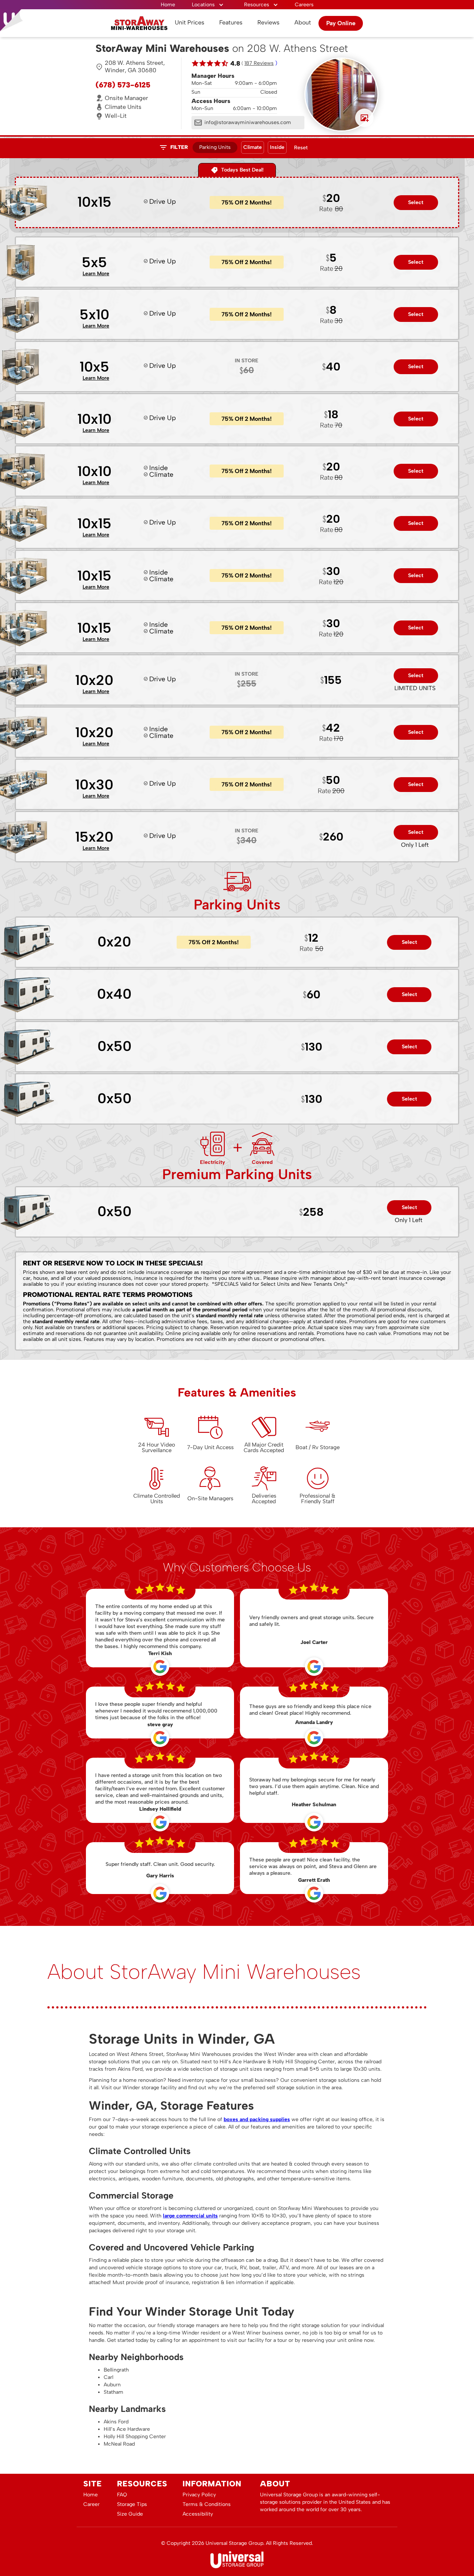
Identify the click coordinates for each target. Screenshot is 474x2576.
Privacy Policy (199, 2495)
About (303, 22)
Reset (301, 148)
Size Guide (130, 2514)
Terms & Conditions (207, 2504)
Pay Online (341, 23)
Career (91, 2504)
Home (168, 5)
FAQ (122, 2495)
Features (231, 22)
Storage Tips (132, 2504)
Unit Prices (190, 22)
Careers (304, 5)
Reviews (268, 22)
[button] (208, 5)
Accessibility (198, 2514)
